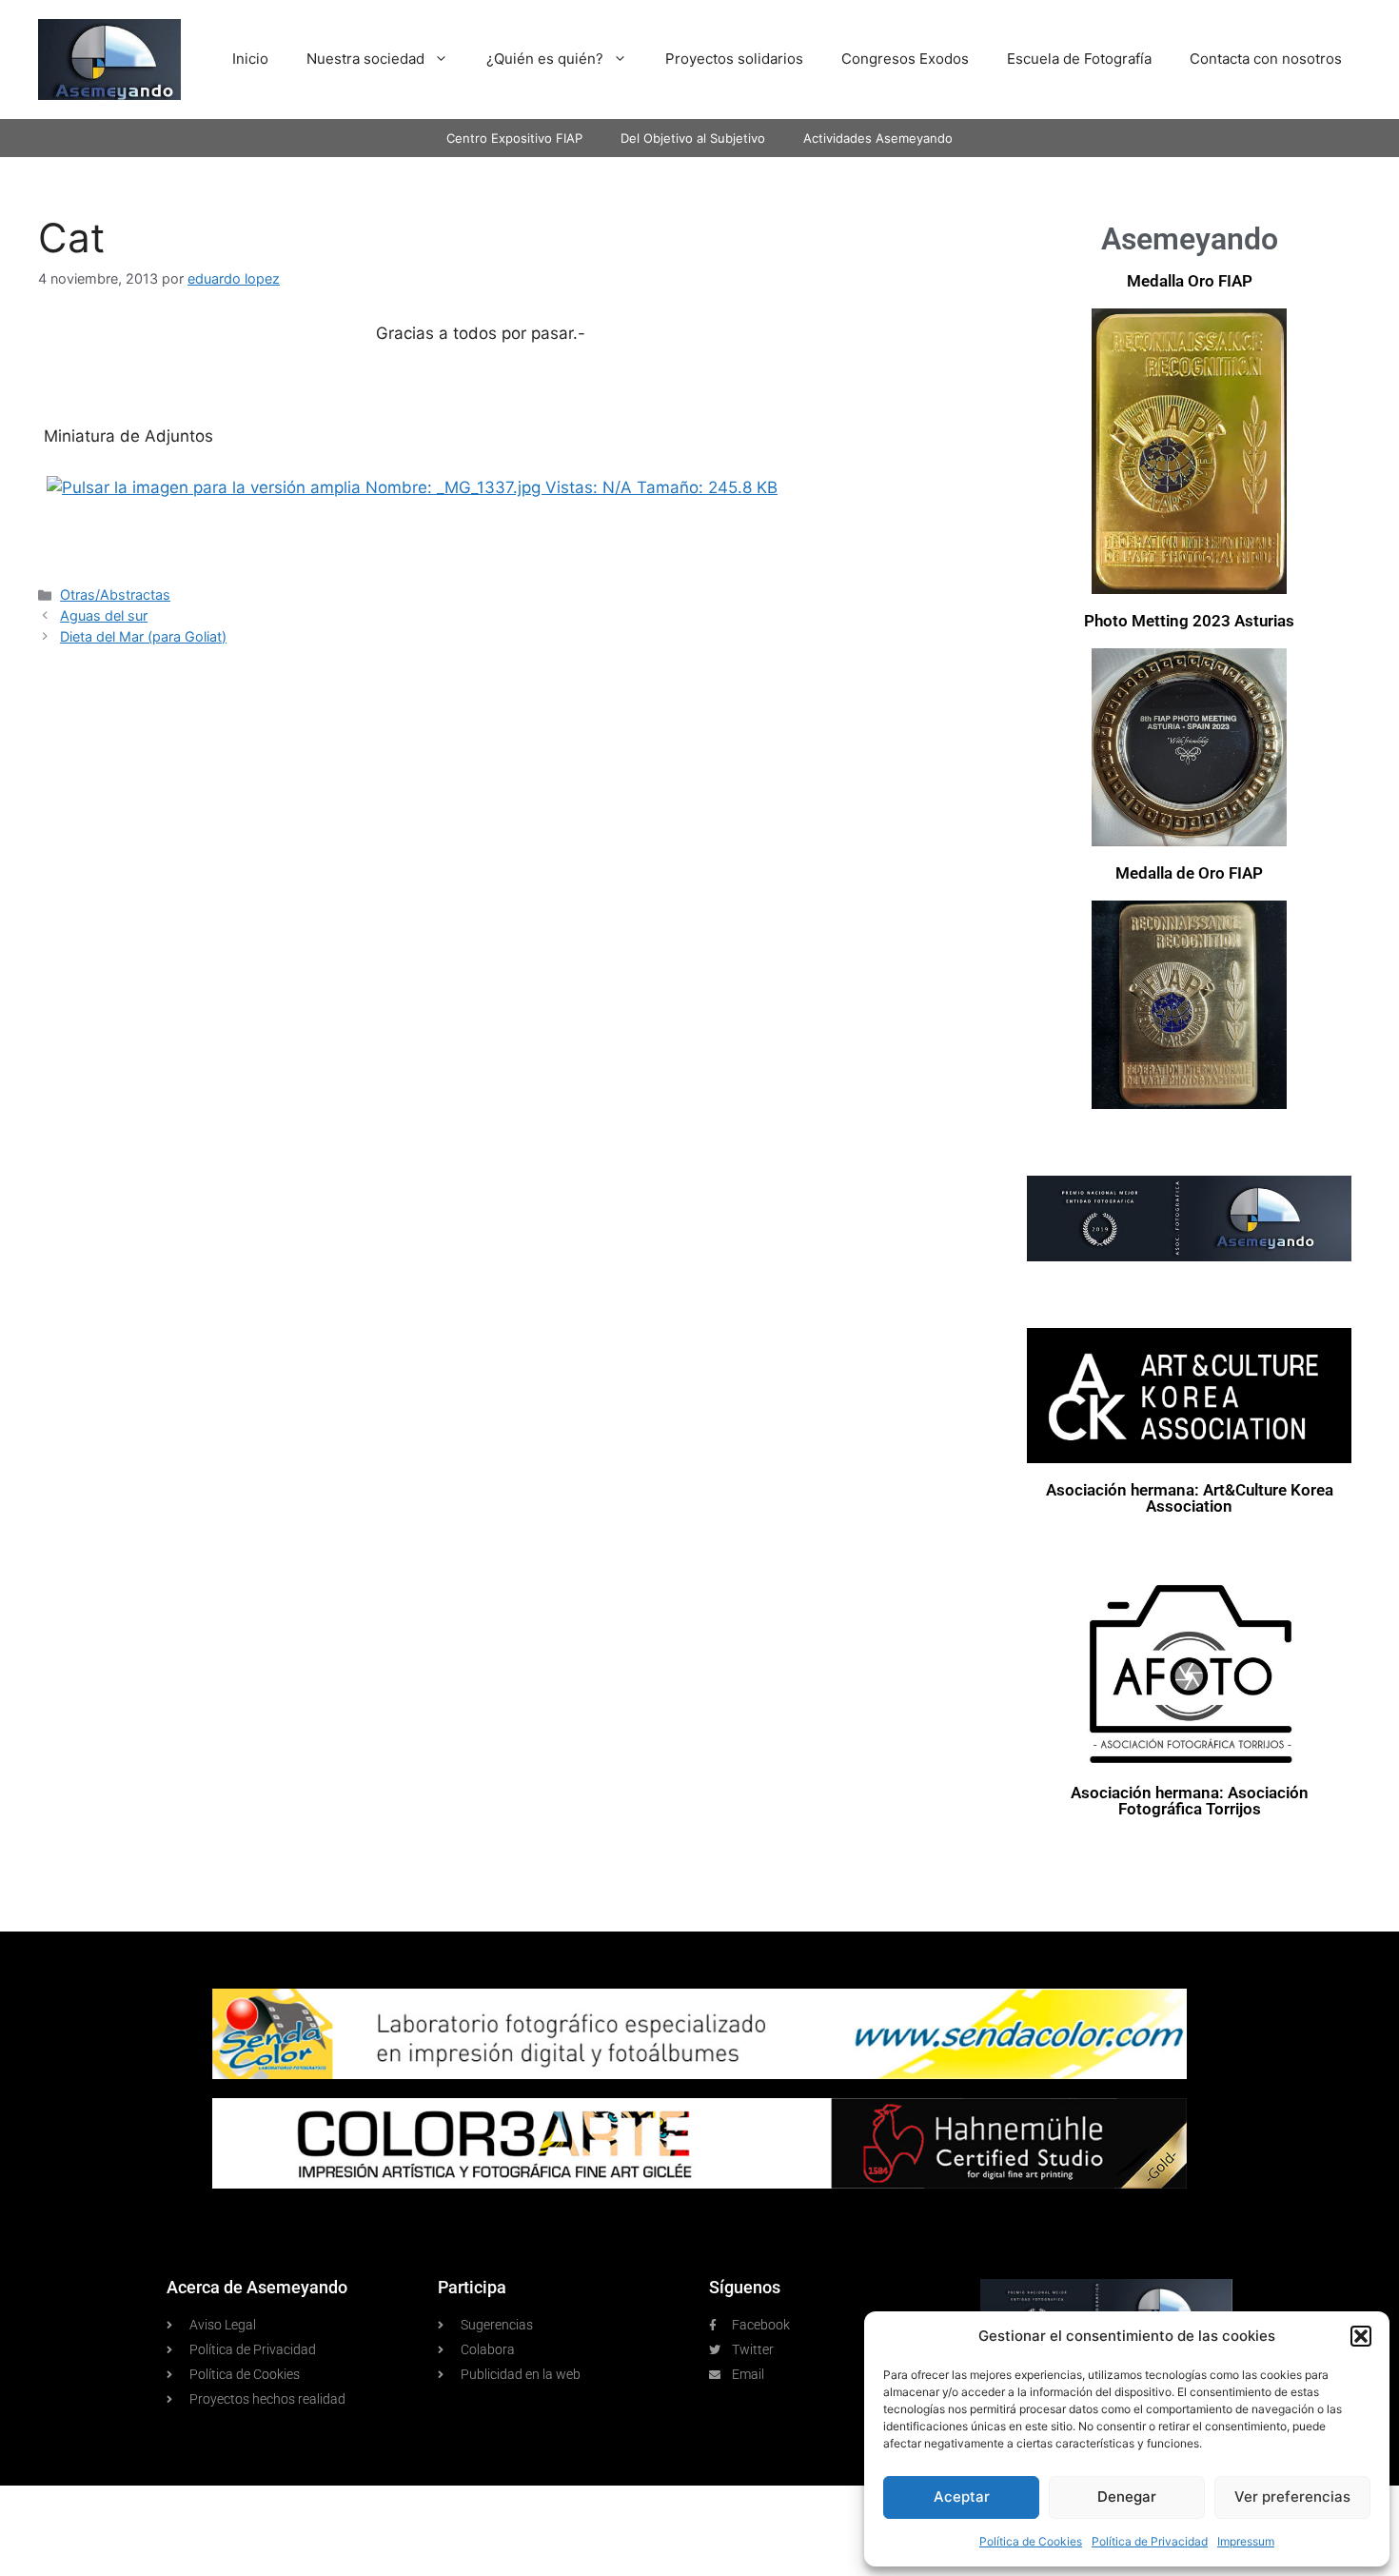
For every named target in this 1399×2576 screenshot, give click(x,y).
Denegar (1127, 2497)
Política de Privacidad (1150, 2541)
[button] (1361, 2336)
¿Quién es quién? (545, 59)
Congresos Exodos (905, 59)
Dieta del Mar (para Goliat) (143, 636)
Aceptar (962, 2497)
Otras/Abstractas (115, 594)
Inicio (250, 59)
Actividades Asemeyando (878, 138)
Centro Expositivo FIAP (514, 138)
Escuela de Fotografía (1079, 59)
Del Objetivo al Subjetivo (693, 138)
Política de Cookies (1031, 2541)
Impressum (1246, 2541)
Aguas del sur (104, 615)
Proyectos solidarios (734, 59)
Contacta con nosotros (1266, 59)
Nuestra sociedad (365, 59)
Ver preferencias (1292, 2497)
